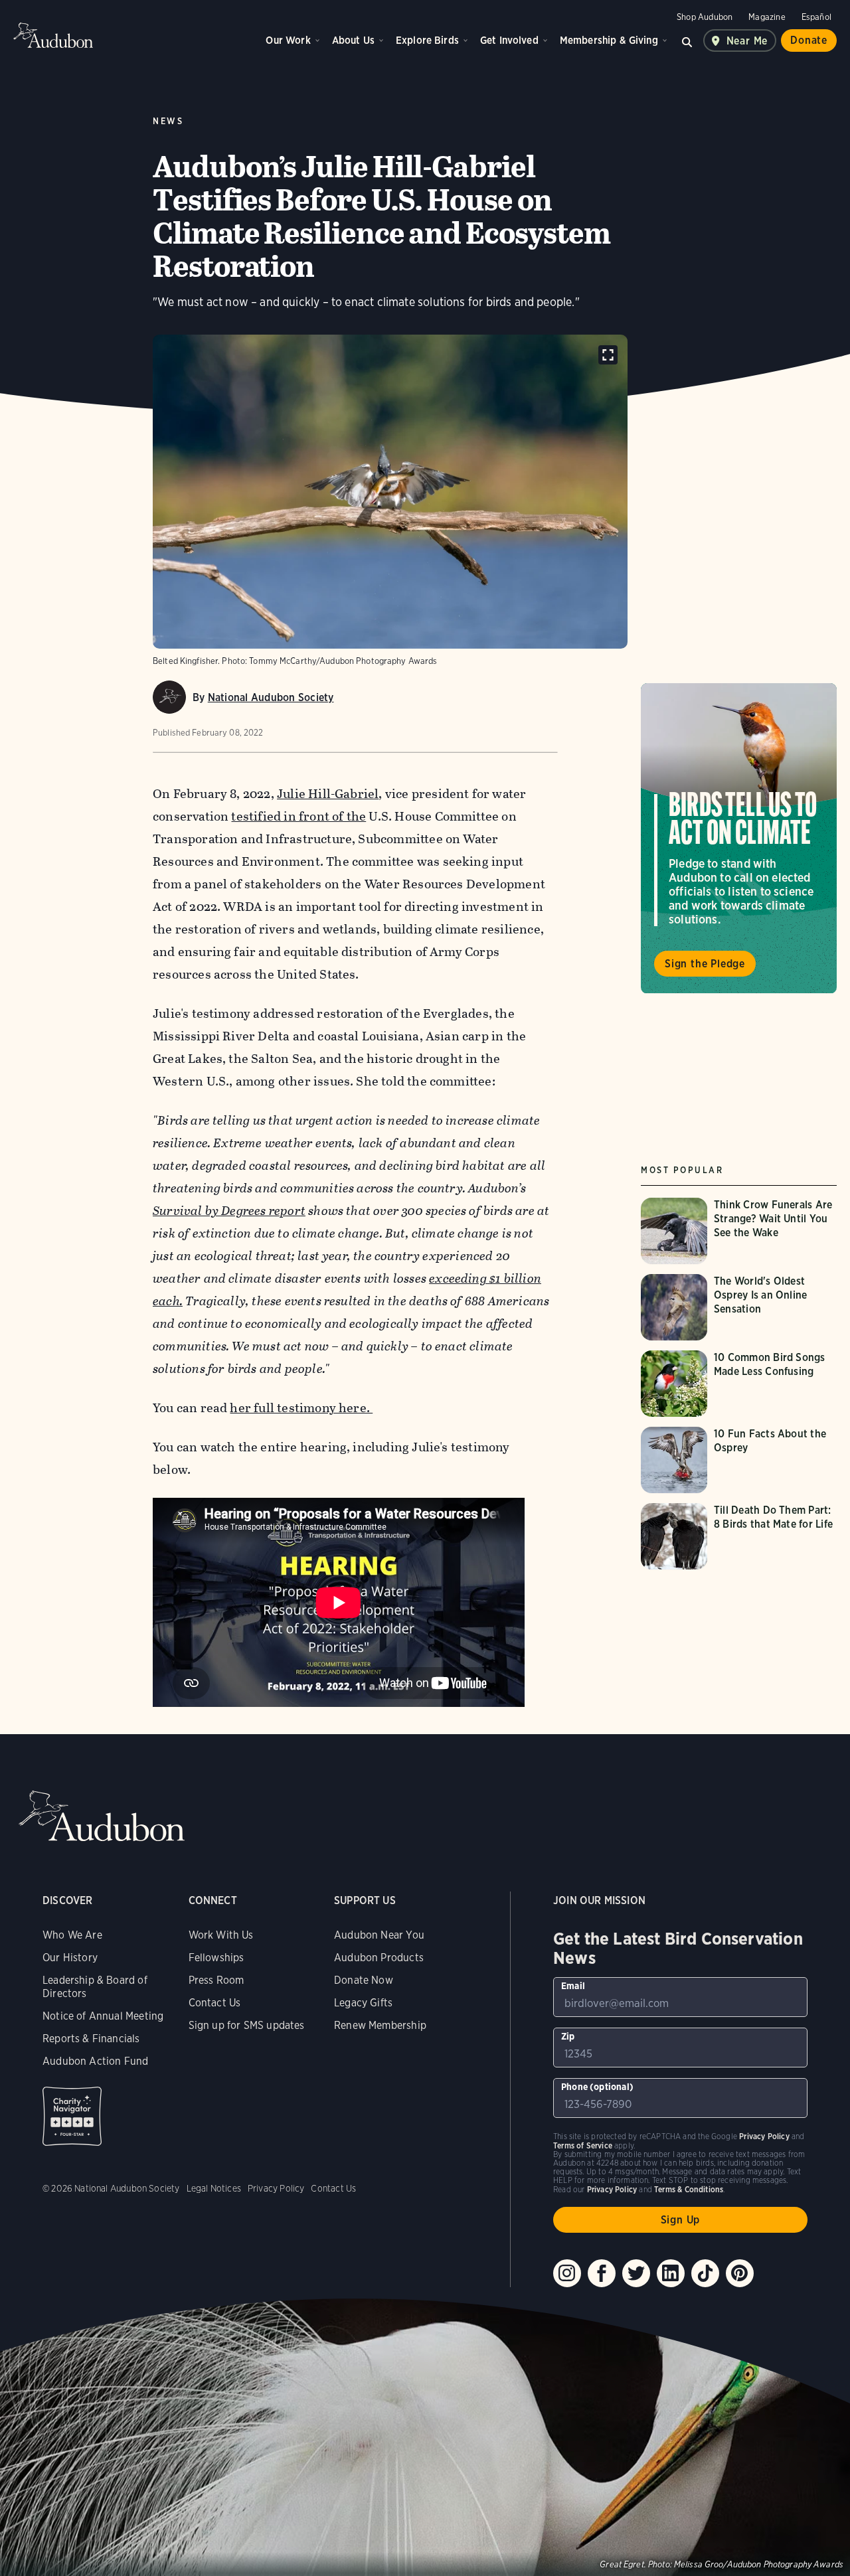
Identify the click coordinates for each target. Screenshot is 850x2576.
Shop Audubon (705, 17)
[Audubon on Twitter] (636, 2273)
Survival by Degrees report (229, 1211)
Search (687, 40)
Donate (809, 40)
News (168, 121)
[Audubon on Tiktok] (705, 2273)
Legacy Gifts (363, 2003)
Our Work (288, 40)
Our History (70, 1958)
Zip (568, 2036)
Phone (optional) (597, 2087)
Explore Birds (427, 40)
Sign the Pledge (705, 964)
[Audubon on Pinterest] (740, 2273)
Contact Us (215, 2003)
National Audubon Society (271, 697)
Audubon (53, 35)
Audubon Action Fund (95, 2061)
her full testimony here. (301, 1408)
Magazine (767, 17)
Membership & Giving (609, 40)
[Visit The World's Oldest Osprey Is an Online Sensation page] (740, 1307)
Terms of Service (583, 2145)
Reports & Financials (91, 2039)
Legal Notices (214, 2188)
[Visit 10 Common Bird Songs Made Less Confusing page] (740, 1384)
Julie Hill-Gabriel (328, 794)
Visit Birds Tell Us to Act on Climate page (739, 839)
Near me (747, 41)
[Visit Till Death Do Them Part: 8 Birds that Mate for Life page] (740, 1536)
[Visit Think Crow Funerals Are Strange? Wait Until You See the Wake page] (740, 1231)
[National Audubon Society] (169, 697)
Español (816, 17)
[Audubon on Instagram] (567, 2273)
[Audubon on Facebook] (602, 2273)
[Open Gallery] (608, 355)
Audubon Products (379, 1958)
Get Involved (509, 40)
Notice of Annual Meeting (103, 2016)
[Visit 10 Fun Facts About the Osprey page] (740, 1460)
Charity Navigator (72, 2116)
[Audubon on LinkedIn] (671, 2273)
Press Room (216, 1980)
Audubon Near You (379, 1935)
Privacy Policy (276, 2188)
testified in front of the (298, 816)
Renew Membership (380, 2025)
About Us (353, 40)
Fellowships (216, 1958)
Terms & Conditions (689, 2189)
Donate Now (364, 1980)
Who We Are (72, 1935)
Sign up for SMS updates (247, 2025)
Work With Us (221, 1935)
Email (573, 1986)
